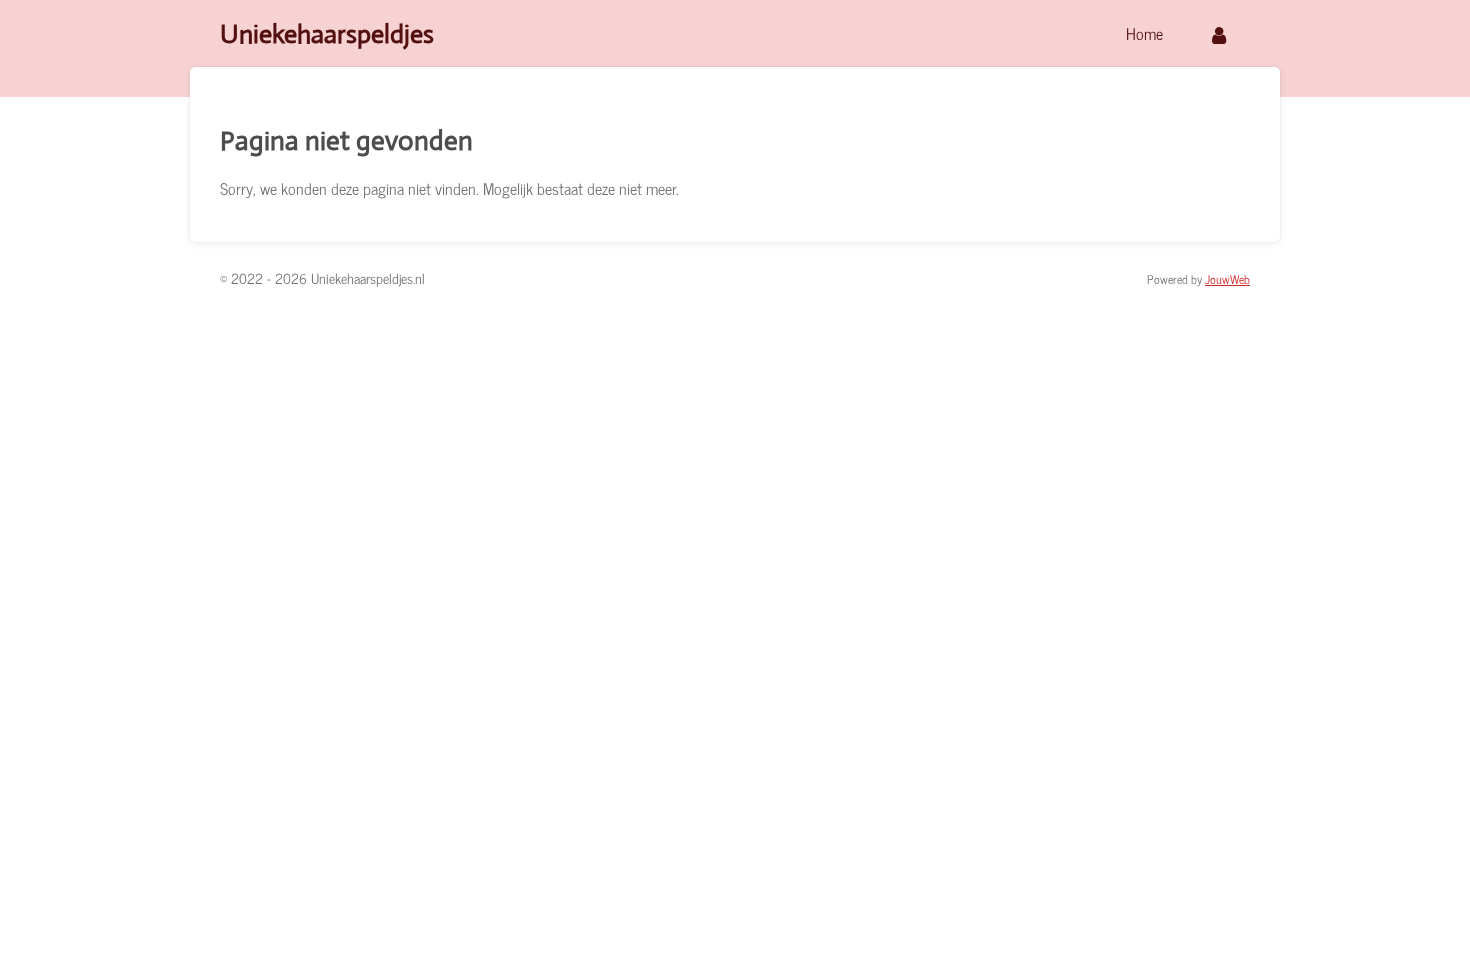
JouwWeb (1227, 279)
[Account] (1219, 33)
